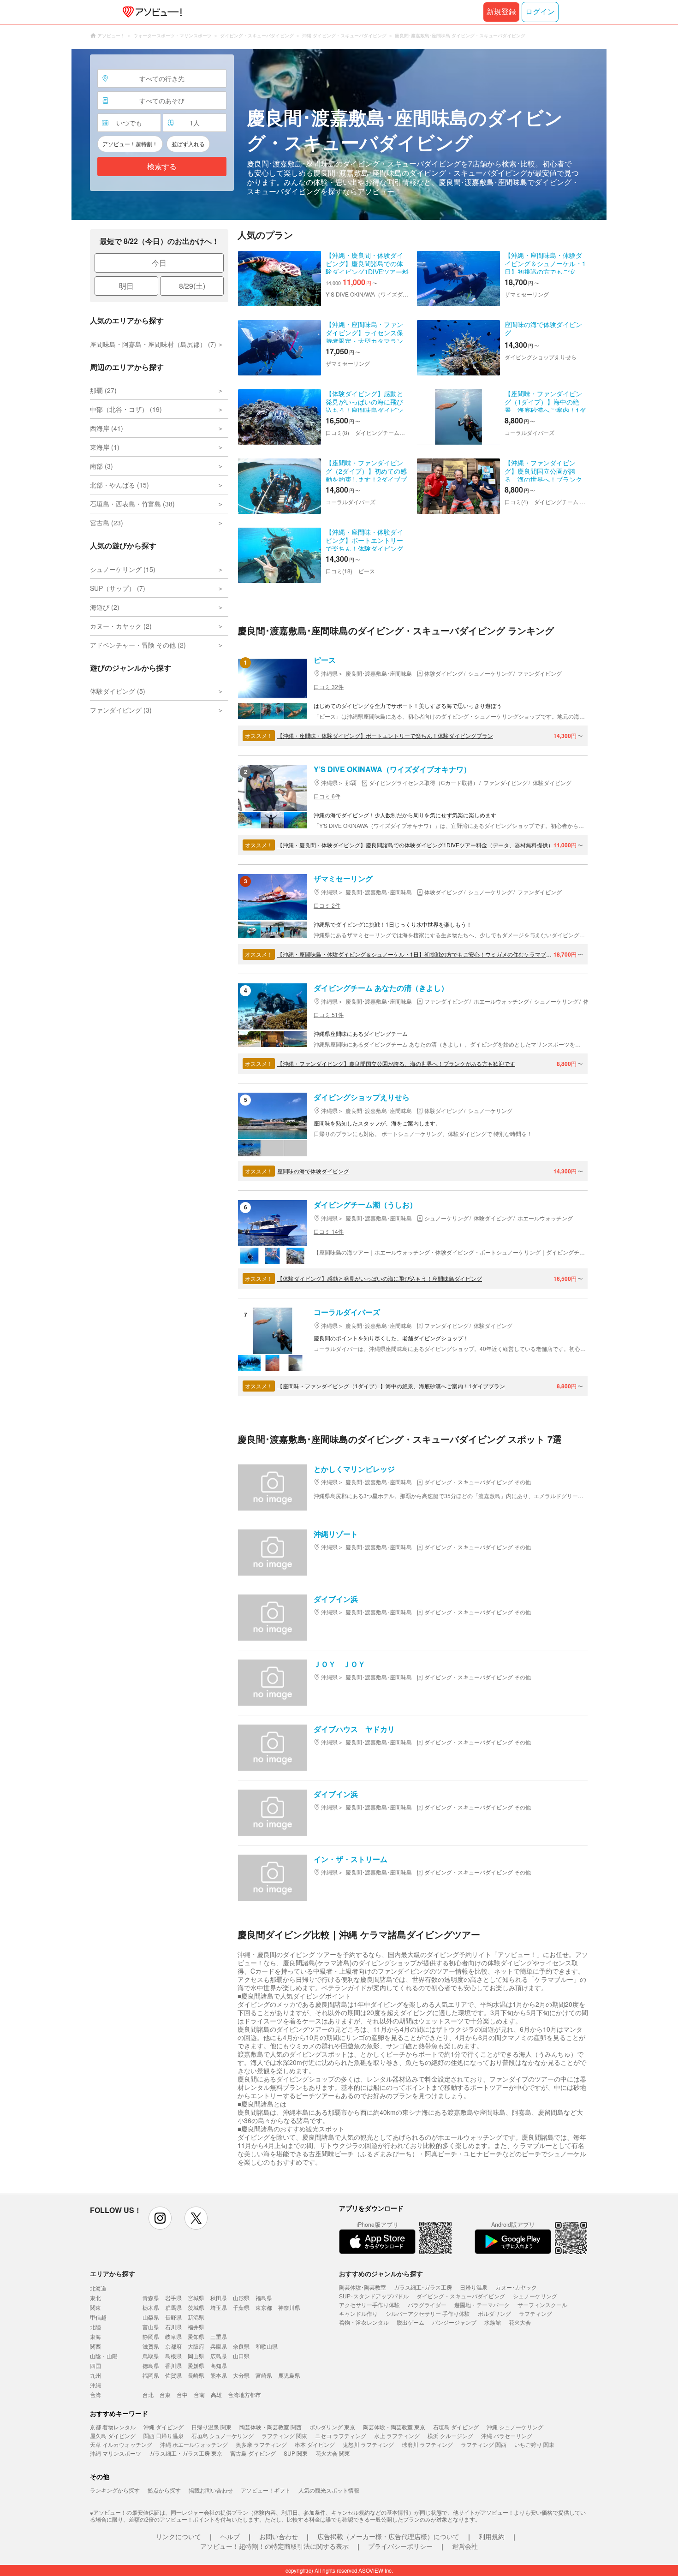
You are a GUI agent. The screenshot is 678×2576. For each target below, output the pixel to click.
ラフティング (535, 2313)
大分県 (241, 2375)
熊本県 (219, 2375)
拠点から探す (164, 2490)
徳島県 (151, 2365)
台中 (182, 2395)
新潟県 (196, 2317)
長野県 (173, 2317)
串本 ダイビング (315, 2444)
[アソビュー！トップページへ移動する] (150, 12)
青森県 (151, 2298)
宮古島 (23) (107, 523)
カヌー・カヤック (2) (121, 626)
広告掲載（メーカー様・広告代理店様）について (388, 2536)
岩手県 (173, 2298)
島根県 (173, 2356)
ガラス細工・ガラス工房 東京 (186, 2453)
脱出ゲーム (410, 2322)
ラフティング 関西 (484, 2444)
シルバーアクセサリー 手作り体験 (428, 2313)
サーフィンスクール (542, 2305)
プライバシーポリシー (400, 2546)
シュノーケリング (535, 2296)
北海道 (98, 2288)
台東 (165, 2395)
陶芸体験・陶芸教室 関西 (271, 2427)
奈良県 (241, 2346)
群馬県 (173, 2307)
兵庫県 (219, 2346)
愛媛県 (196, 2365)
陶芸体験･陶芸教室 (363, 2287)
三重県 (219, 2336)
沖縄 (95, 2385)
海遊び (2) (105, 607)
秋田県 (219, 2298)
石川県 (173, 2327)
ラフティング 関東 (284, 2436)
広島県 (219, 2356)
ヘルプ (230, 2536)
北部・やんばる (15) (119, 485)
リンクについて (178, 2536)
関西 (95, 2346)
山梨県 (151, 2317)
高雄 (216, 2395)
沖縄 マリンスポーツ (116, 2453)
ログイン (540, 12)
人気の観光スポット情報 (329, 2490)
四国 (95, 2365)
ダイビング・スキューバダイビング (461, 2296)
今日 (159, 263)
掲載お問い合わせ (211, 2490)
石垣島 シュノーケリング (223, 2436)
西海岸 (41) (107, 428)
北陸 (95, 2327)
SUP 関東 (296, 2453)
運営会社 (465, 2546)
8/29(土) (192, 286)
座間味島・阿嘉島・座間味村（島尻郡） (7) (153, 344)
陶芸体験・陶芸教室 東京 (394, 2427)
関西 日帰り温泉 (164, 2436)
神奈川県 (289, 2307)
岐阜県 (173, 2336)
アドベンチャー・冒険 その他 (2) (138, 645)
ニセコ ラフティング (341, 2436)
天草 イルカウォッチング (121, 2444)
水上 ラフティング (397, 2436)
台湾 (95, 2395)
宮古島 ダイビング (253, 2453)
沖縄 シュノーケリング (515, 2427)
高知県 (219, 2365)
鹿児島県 (289, 2375)
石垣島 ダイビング (456, 2427)
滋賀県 (151, 2346)
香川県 (173, 2365)
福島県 (264, 2298)
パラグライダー (427, 2305)
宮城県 (196, 2298)
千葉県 (241, 2307)
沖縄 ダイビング (164, 2427)
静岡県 (151, 2336)
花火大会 (520, 2322)
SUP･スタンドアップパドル (374, 2296)
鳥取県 (151, 2356)
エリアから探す (113, 2273)
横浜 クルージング (450, 2436)
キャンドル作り (358, 2313)
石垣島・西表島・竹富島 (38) (132, 504)
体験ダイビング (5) (118, 691)
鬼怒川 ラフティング (368, 2444)
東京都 (264, 2307)
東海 (95, 2336)
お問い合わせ (279, 2536)
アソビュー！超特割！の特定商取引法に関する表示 (274, 2546)
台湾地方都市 (244, 2395)
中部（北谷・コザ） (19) (126, 409)
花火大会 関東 (333, 2453)
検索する (162, 167)
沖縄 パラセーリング (507, 2436)
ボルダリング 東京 (332, 2427)
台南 (199, 2395)
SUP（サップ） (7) (118, 588)
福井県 (196, 2327)
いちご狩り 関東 (534, 2444)
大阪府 (196, 2346)
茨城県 (196, 2307)
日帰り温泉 (474, 2287)
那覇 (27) (103, 390)
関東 (95, 2307)
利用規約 (492, 2536)
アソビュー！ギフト (266, 2490)
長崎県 (196, 2375)
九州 (95, 2375)
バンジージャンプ (454, 2322)
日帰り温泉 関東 (211, 2427)
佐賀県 (173, 2375)
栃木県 (151, 2307)
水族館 (493, 2322)
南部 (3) (101, 466)
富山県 (151, 2327)
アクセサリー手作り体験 (369, 2305)
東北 (95, 2298)
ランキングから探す (115, 2490)
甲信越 (98, 2317)
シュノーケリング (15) (123, 569)
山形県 (241, 2298)
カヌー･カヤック (516, 2287)
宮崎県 (264, 2375)
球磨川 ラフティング (427, 2444)
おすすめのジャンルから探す (381, 2273)
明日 (126, 286)
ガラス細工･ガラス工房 (423, 2287)
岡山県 (196, 2356)
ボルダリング (494, 2313)
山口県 (241, 2356)
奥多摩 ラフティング (261, 2444)
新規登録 (501, 12)
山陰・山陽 (104, 2356)
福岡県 (151, 2375)
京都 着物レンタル (113, 2427)
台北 (148, 2395)
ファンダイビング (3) (121, 710)
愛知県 (196, 2336)
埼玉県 (219, 2307)
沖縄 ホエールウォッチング (194, 2444)
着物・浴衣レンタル (364, 2322)
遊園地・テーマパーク (482, 2305)
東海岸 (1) (105, 447)
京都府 (173, 2346)
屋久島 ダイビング (113, 2436)
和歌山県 (267, 2346)
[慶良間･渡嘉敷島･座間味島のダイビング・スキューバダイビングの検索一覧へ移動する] (339, 134)
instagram (160, 2218)
